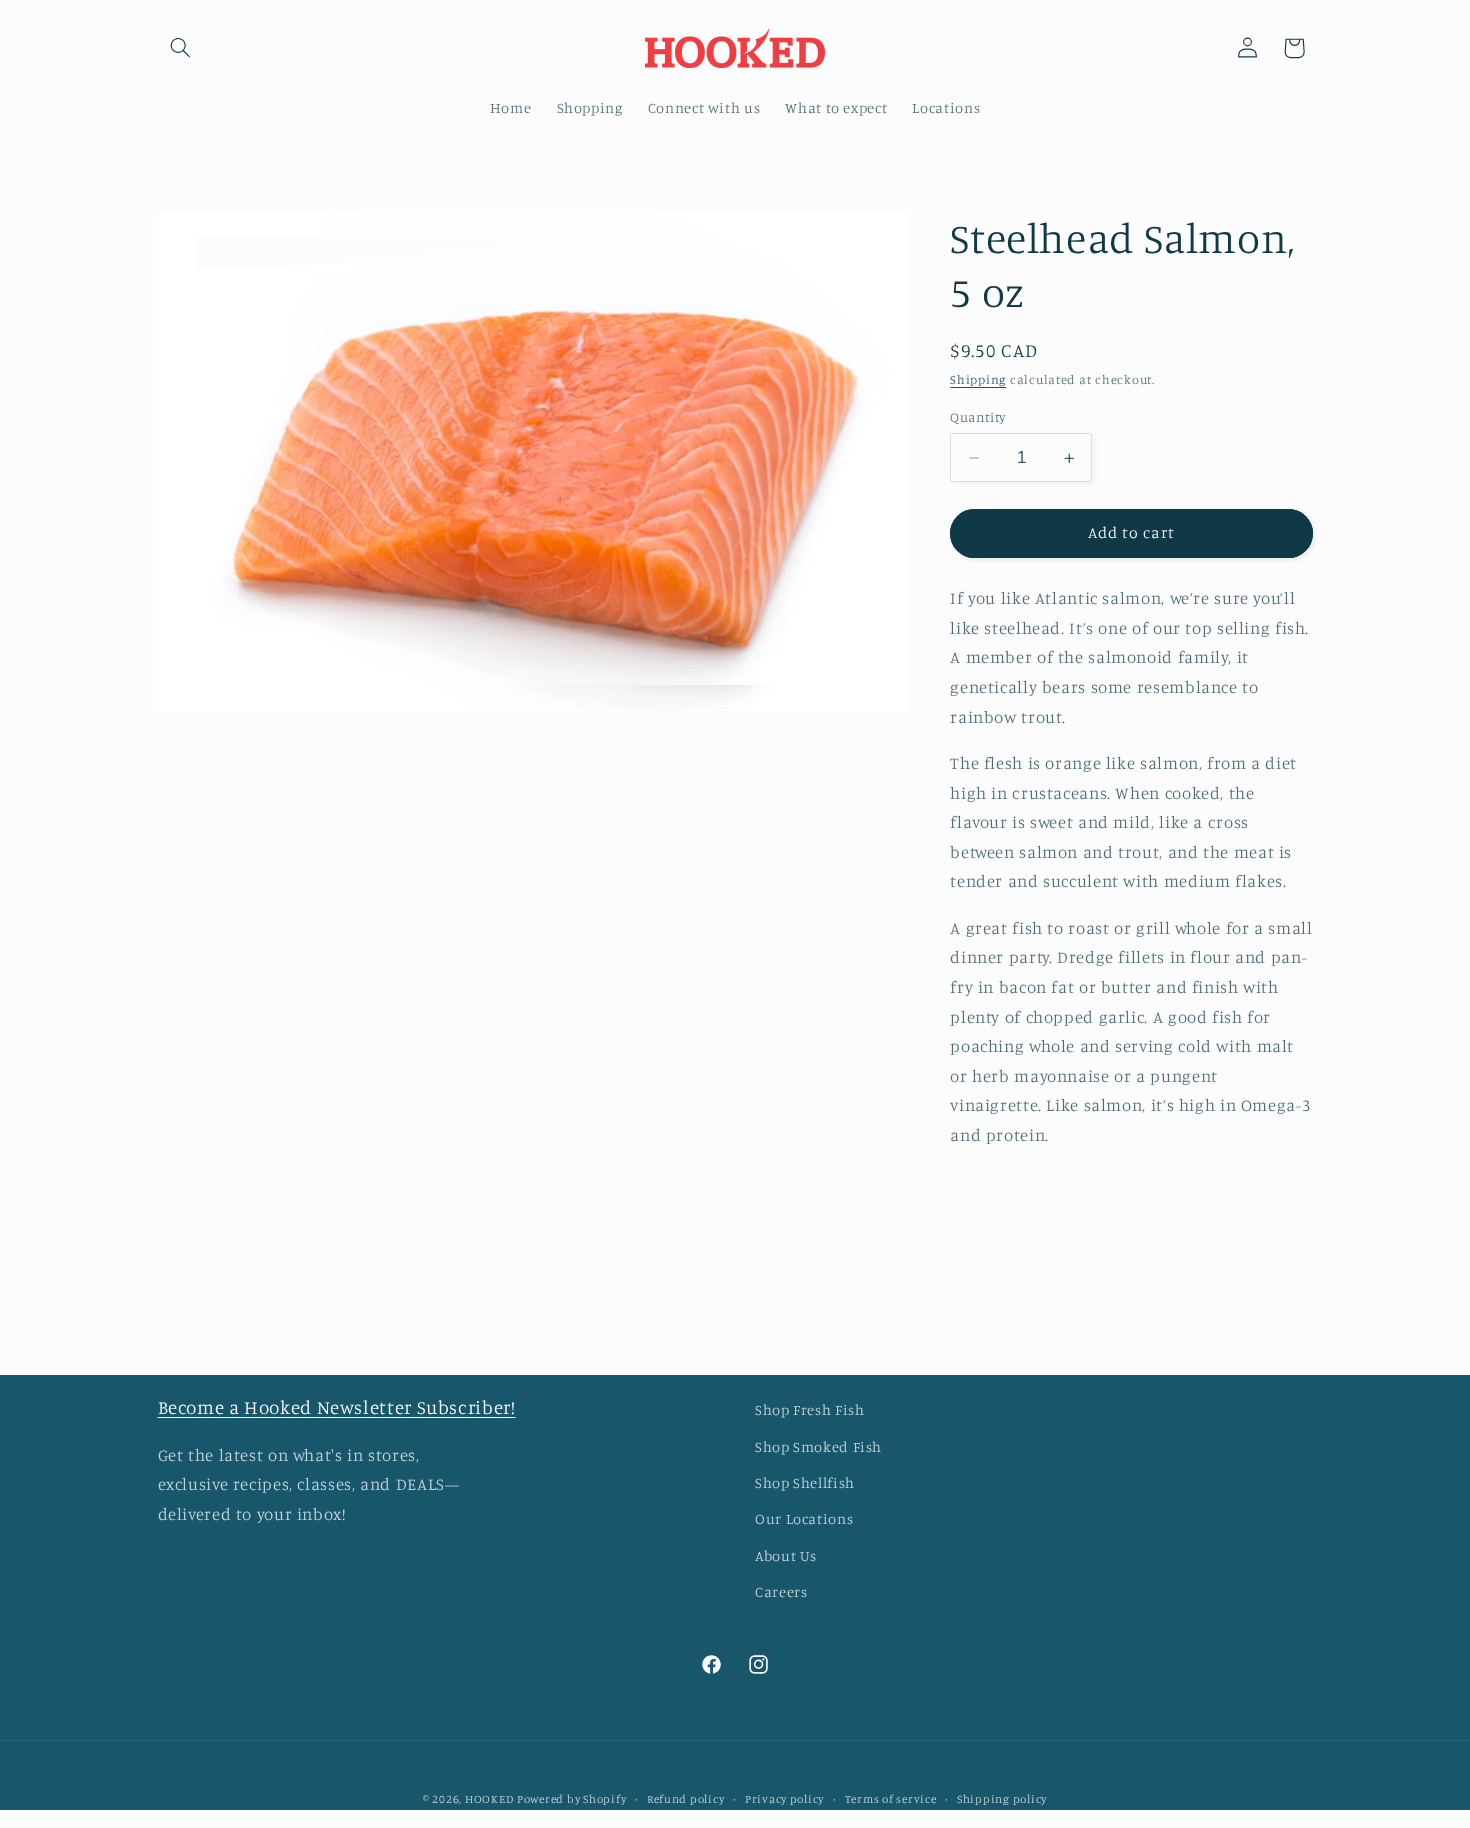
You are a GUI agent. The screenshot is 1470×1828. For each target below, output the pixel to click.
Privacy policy (784, 1799)
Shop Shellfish (805, 1482)
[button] (181, 48)
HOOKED (489, 1799)
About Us (786, 1555)
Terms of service (891, 1799)
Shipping (978, 379)
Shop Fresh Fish (809, 1409)
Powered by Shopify (571, 1799)
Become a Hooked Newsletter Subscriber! (337, 1406)
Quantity (977, 417)
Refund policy (686, 1799)
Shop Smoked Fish (818, 1446)
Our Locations (804, 1518)
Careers (781, 1591)
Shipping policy (1002, 1799)
